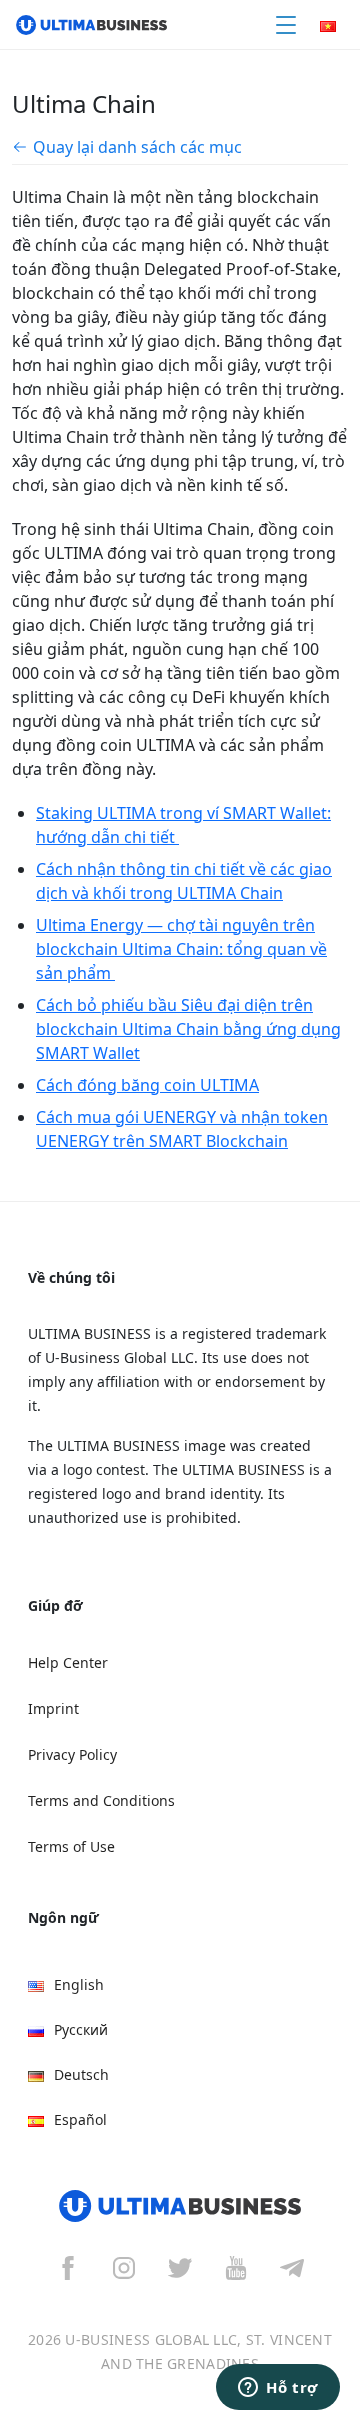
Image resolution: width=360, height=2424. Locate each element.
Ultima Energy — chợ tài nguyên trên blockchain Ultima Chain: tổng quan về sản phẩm (181, 949)
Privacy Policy (72, 1754)
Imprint (53, 1708)
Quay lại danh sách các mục (137, 147)
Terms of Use (71, 1846)
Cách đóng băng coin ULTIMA (147, 1085)
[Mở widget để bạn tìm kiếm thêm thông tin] (278, 2389)
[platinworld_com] (292, 2267)
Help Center (68, 1662)
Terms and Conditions (101, 1800)
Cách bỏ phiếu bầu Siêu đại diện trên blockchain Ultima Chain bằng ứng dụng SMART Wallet (188, 1029)
